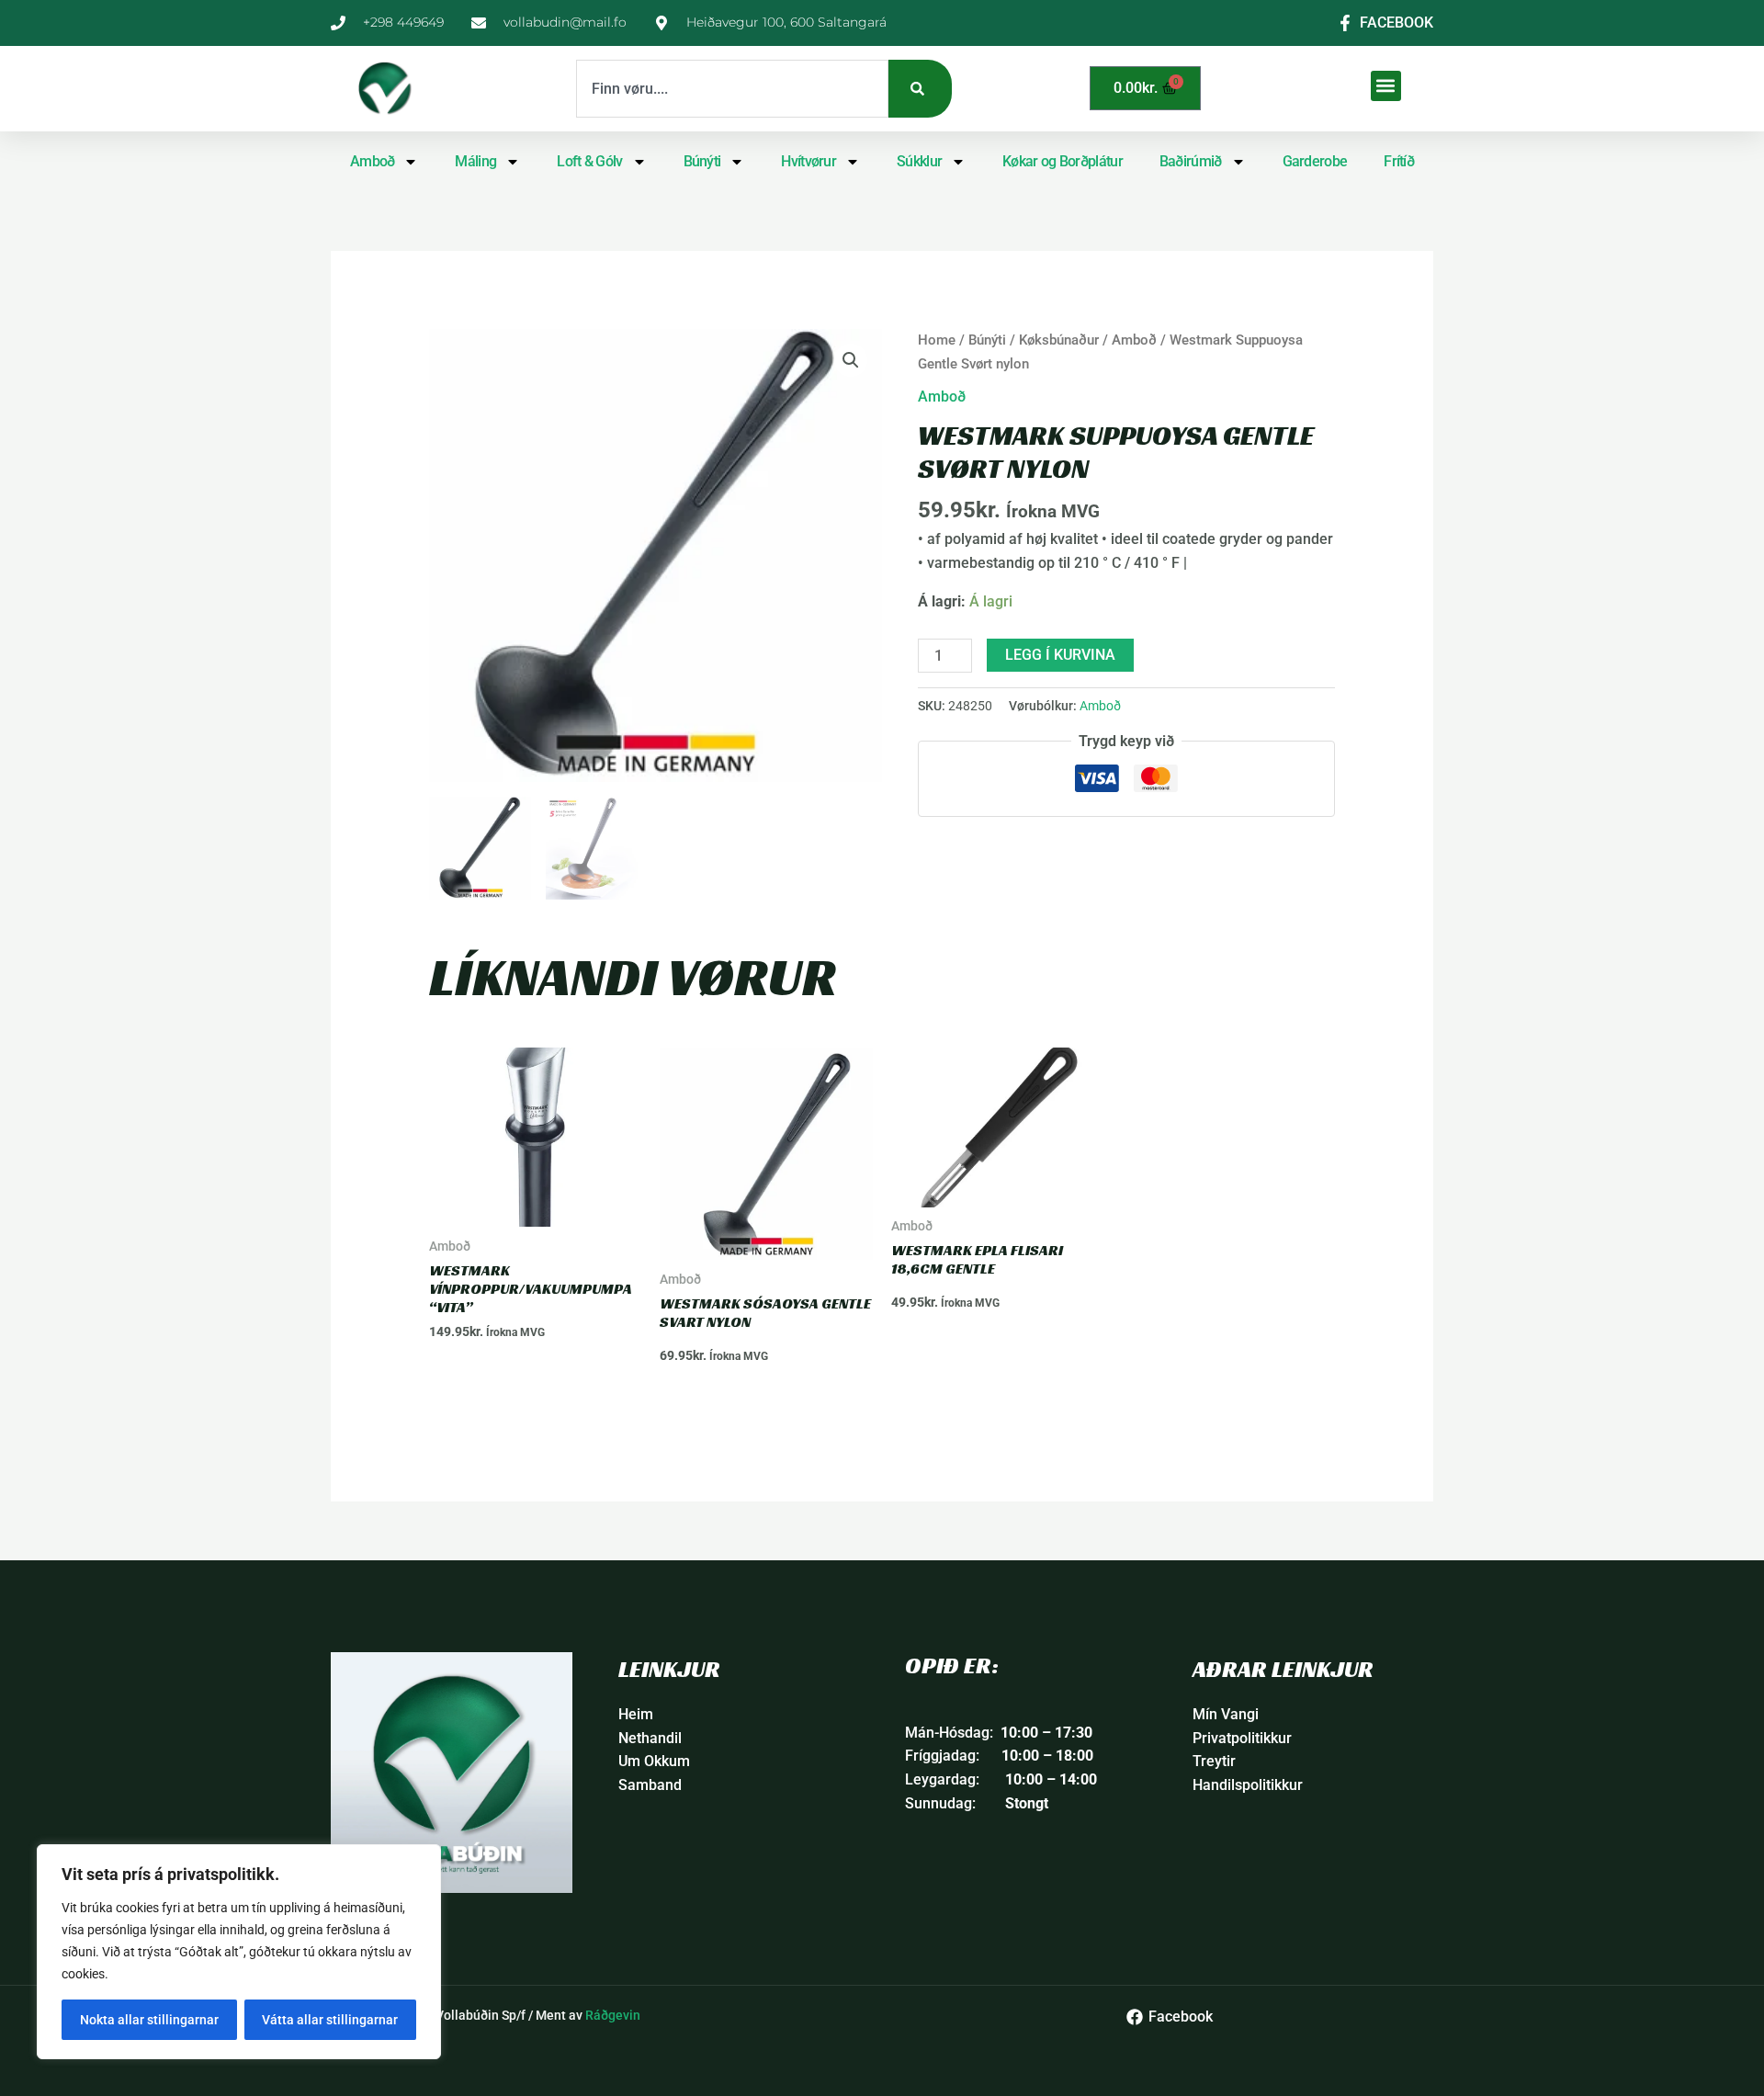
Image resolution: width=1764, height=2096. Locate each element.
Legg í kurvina (1060, 655)
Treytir (1214, 1761)
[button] (1386, 86)
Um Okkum (654, 1761)
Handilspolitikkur (1248, 1785)
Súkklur (919, 161)
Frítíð (1399, 161)
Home (937, 340)
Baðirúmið (1191, 161)
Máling (475, 161)
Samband (650, 1785)
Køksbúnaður (1059, 340)
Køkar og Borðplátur (1063, 161)
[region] (239, 1952)
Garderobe (1315, 161)
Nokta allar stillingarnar (149, 2020)
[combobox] (732, 89)
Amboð (373, 161)
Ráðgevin (613, 2015)
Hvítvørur (808, 161)
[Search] (920, 89)
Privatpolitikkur (1242, 1738)
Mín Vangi (1226, 1714)
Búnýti (702, 161)
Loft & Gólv (589, 161)
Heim (636, 1714)
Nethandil (650, 1738)
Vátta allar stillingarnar (330, 2020)
